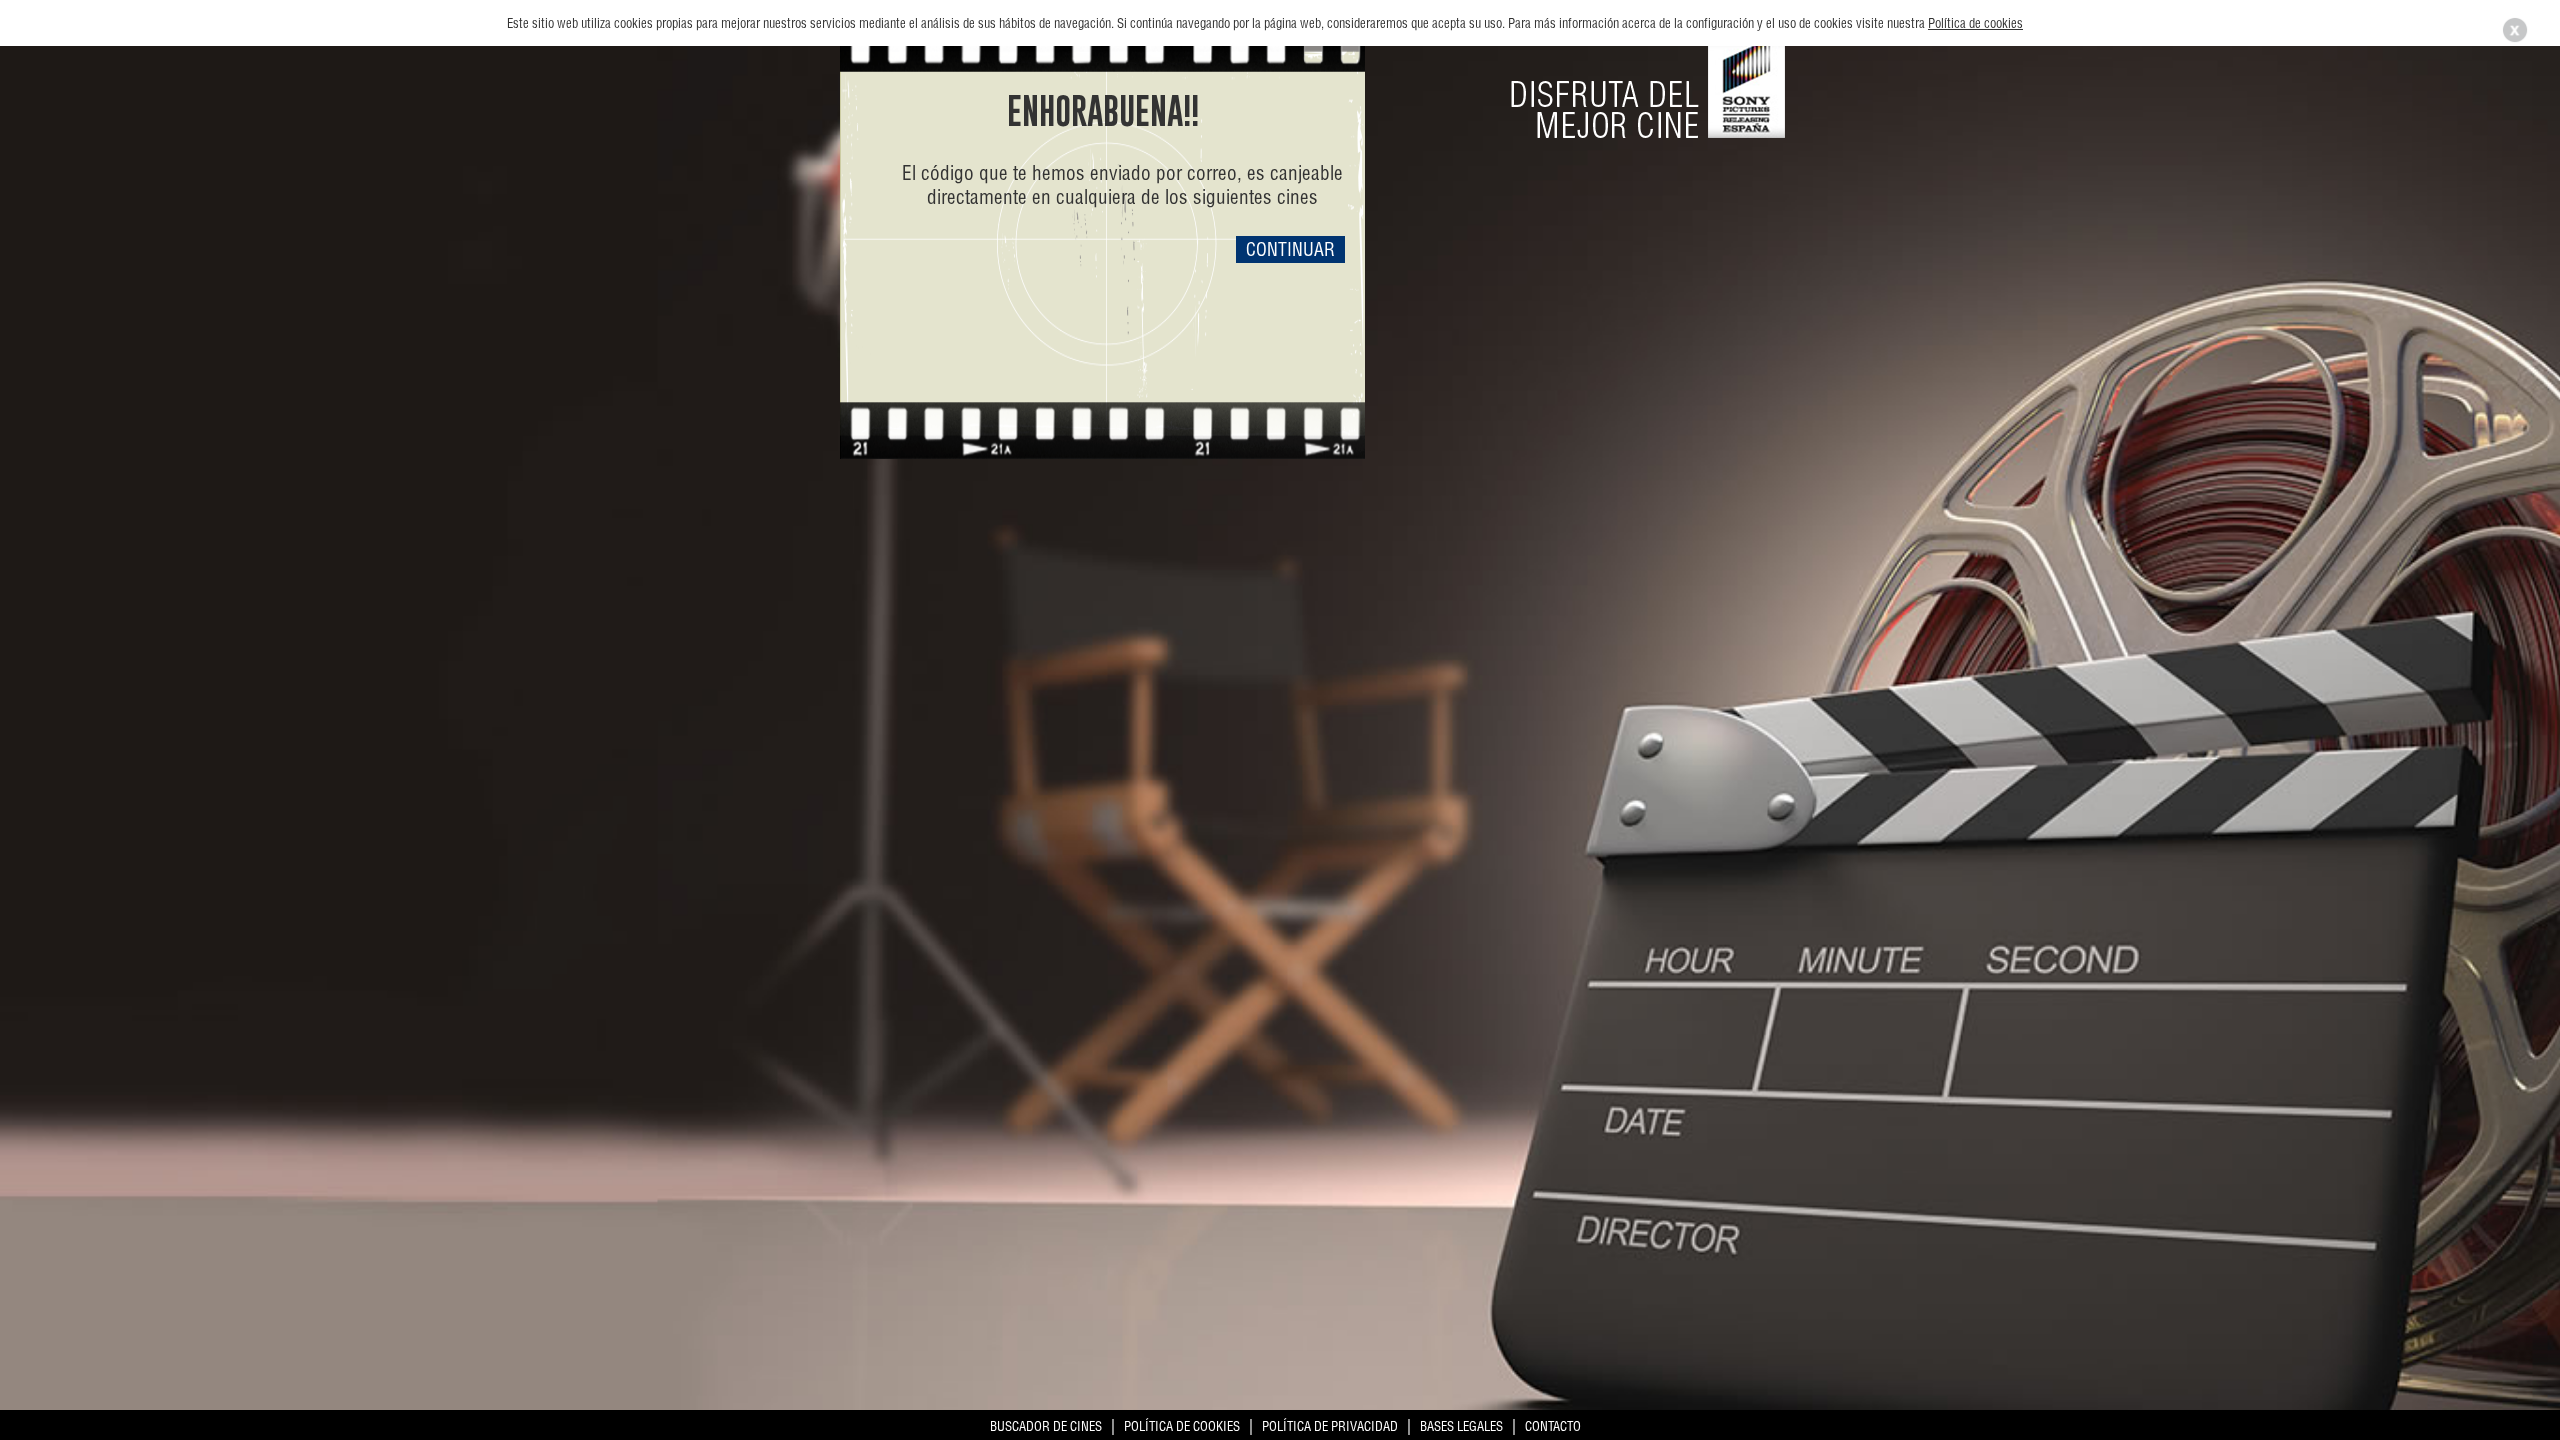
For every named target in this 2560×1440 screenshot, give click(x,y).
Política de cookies (1975, 23)
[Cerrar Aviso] (2515, 40)
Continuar (1290, 249)
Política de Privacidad (1330, 1426)
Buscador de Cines (1046, 1426)
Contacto (1553, 1426)
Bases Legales (1461, 1426)
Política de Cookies (1182, 1426)
